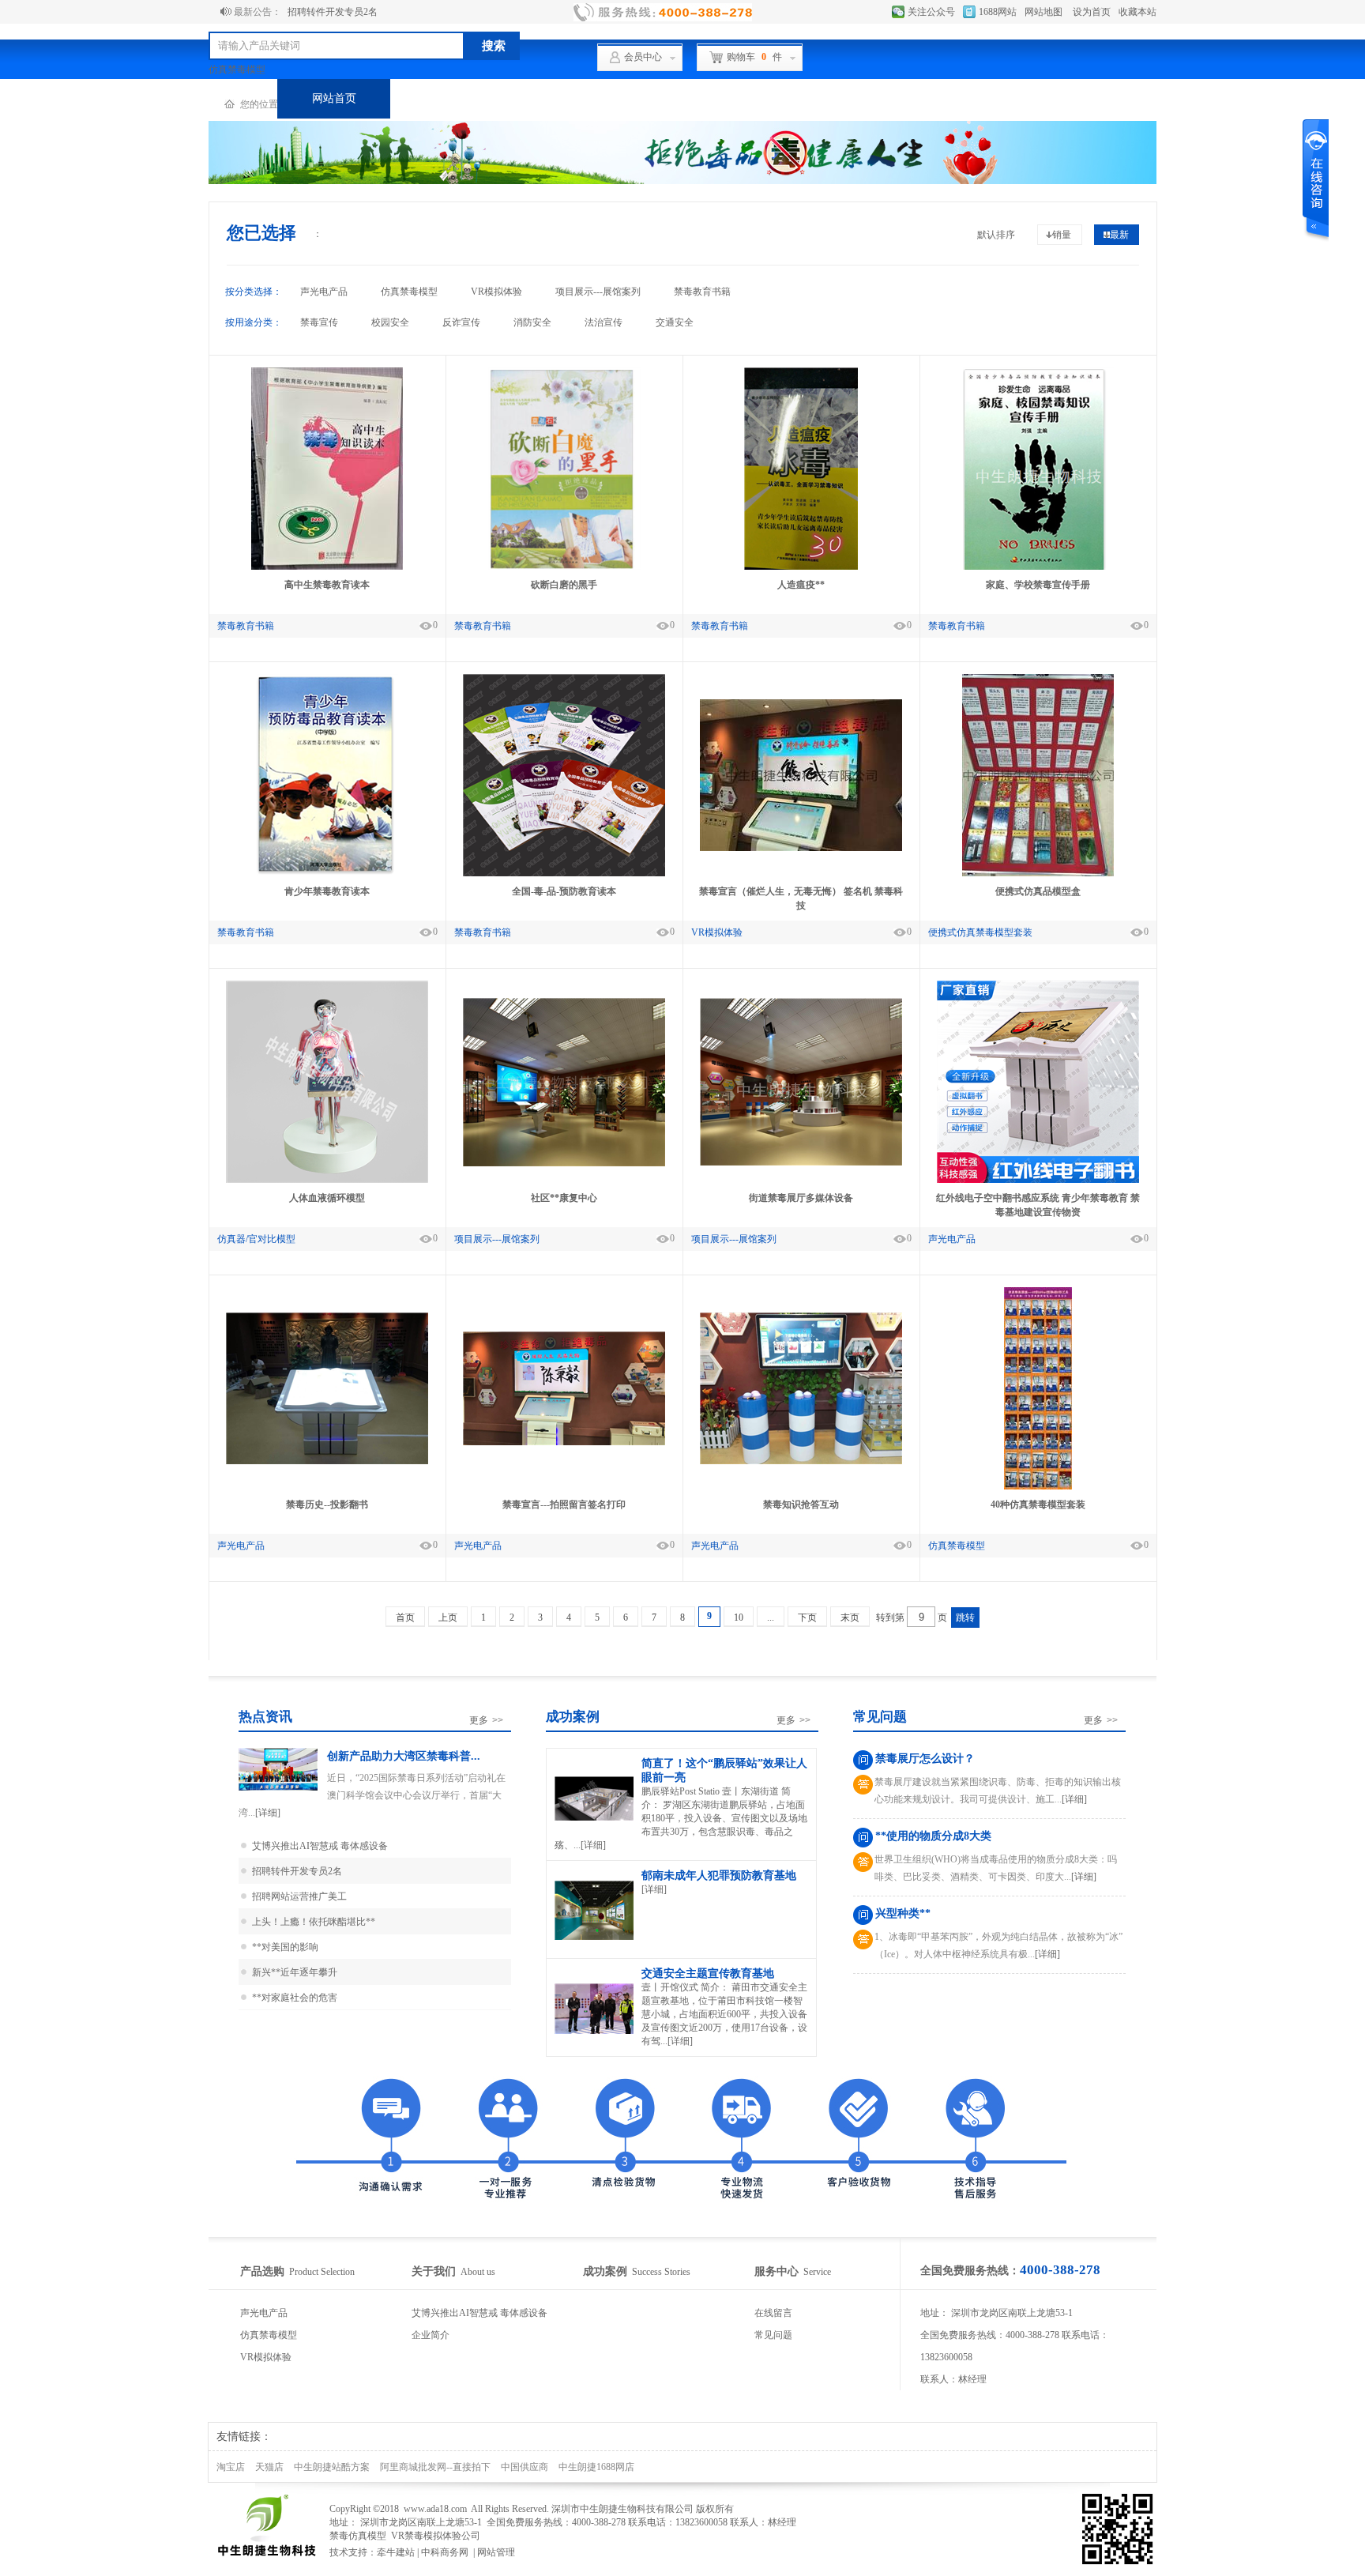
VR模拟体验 (496, 292)
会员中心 (643, 57)
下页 (807, 1618)
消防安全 (532, 322)
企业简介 (431, 2335)
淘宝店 (231, 2467)
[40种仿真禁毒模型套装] (1038, 1486)
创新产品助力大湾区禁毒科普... (404, 1756)
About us (453, 2272)
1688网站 (998, 12)
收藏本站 (1137, 12)
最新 (1119, 235)
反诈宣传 (461, 322)
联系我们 (1012, 98)
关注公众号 (931, 12)
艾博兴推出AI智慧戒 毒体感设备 (320, 1846)
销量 (1062, 235)
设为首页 (1092, 12)
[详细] (268, 1813)
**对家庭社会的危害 (295, 1998)
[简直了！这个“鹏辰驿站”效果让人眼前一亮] (594, 1819)
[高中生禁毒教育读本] (327, 567)
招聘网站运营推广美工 (299, 1896)
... (771, 1618)
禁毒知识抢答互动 (801, 1505)
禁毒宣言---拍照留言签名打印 (564, 1505)
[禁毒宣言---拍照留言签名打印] (564, 1442)
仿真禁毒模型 (237, 70)
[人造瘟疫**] (801, 567)
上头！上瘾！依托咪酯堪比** (314, 1922)
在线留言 (773, 2313)
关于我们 (786, 98)
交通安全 (675, 322)
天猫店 (269, 2467)
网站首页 (334, 98)
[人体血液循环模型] (327, 1180)
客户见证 (673, 98)
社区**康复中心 (564, 1198)
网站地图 (1043, 12)
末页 (850, 1618)
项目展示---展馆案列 (598, 292)
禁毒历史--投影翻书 (327, 1505)
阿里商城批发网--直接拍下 (435, 2467)
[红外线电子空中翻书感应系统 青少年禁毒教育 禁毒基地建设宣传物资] (1038, 1180)
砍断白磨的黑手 (564, 585)
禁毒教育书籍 (702, 292)
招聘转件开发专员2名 (333, 12)
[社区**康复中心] (564, 1163)
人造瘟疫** (801, 585)
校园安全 (390, 322)
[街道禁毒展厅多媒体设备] (801, 1162)
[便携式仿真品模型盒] (1038, 873)
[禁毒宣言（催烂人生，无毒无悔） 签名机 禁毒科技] (801, 848)
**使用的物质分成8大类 (933, 1836)
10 (739, 1618)
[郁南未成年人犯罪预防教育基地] (594, 1939)
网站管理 (496, 2552)
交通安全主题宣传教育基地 (708, 1973)
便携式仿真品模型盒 (1038, 891)
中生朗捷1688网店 (596, 2467)
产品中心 (447, 98)
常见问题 (773, 2335)
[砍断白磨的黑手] (564, 567)
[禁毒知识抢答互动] (801, 1461)
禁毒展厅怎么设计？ (925, 1759)
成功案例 (560, 98)
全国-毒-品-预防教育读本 (564, 891)
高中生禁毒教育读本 (327, 585)
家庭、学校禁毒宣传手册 (1038, 585)
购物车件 (754, 57)
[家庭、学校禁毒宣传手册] (1038, 567)
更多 (486, 1720)
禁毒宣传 (319, 322)
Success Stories (637, 2272)
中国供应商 (525, 2467)
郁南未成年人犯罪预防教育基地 (719, 1876)
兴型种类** (903, 1913)
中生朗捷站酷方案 (332, 2467)
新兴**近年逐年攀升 (295, 1972)
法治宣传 (604, 322)
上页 (448, 1618)
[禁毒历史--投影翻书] (327, 1461)
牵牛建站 (396, 2552)
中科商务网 (445, 2552)
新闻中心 (899, 98)
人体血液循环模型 (327, 1198)
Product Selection (297, 2272)
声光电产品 (324, 292)
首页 (405, 1618)
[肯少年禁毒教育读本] (327, 873)
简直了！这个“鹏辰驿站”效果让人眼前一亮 (724, 1770)
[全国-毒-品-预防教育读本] (564, 873)
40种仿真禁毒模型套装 (1038, 1505)
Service (793, 2272)
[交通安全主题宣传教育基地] (594, 2033)
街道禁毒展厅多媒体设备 (801, 1198)
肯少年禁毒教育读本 (327, 891)
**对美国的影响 (285, 1947)
